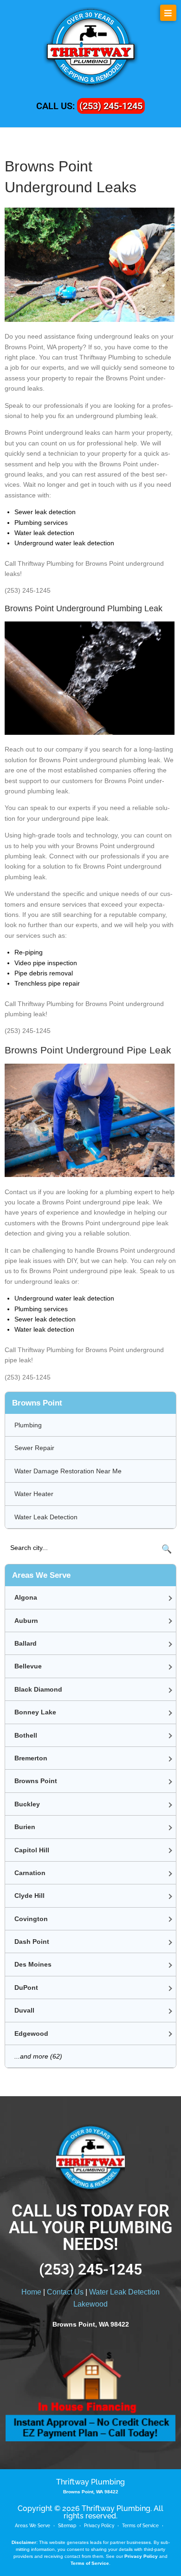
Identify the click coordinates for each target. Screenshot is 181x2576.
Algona (26, 1597)
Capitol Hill (32, 1850)
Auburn (26, 1621)
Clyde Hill (29, 1896)
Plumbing (28, 1425)
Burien (25, 1827)
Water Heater (34, 1494)
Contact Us (65, 2292)
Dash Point (32, 1942)
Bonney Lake (35, 1712)
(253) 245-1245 (111, 106)
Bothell (26, 1735)
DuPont (26, 1988)
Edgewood (31, 2033)
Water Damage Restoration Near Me (68, 1471)
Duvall (24, 2010)
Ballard (26, 1643)
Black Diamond (38, 1689)
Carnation (30, 1873)
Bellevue (28, 1666)
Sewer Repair (34, 1448)
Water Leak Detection (46, 1517)
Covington (31, 1919)
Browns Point (36, 1781)
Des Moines (33, 1964)
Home (31, 2292)
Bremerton (31, 1758)
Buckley (27, 1804)
